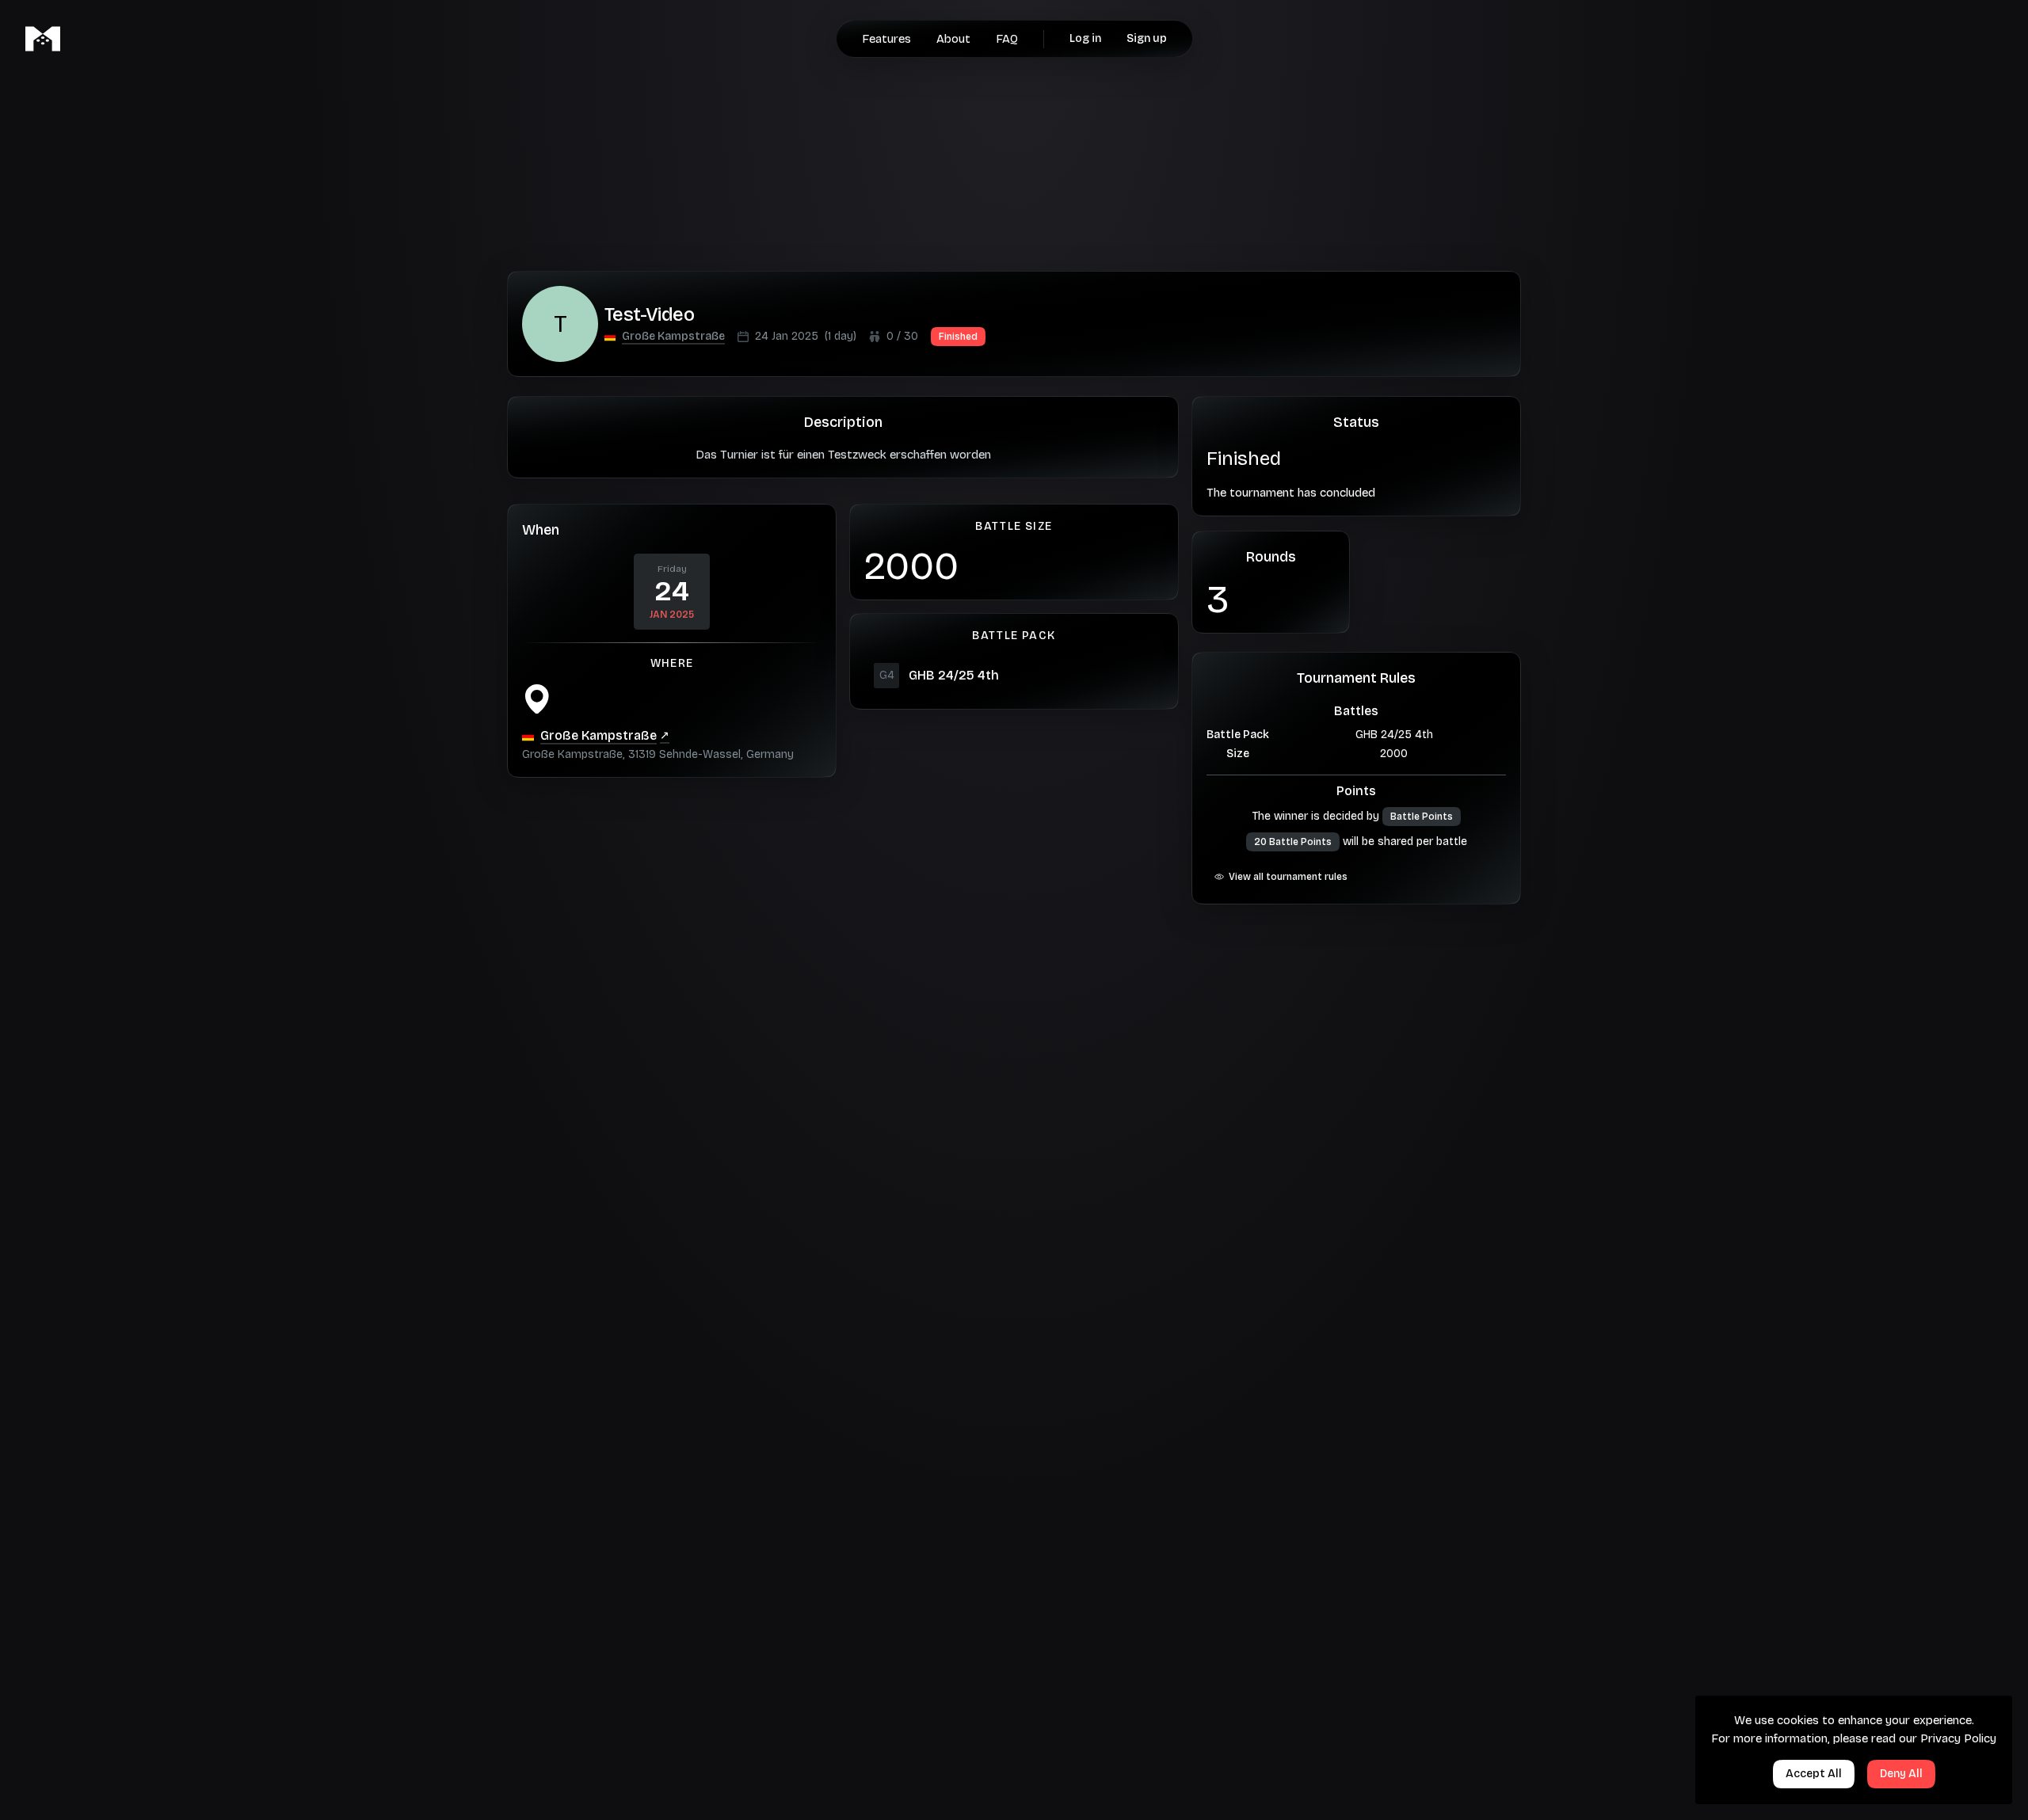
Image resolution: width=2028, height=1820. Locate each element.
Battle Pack (1238, 735)
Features (886, 39)
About (953, 39)
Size (1238, 754)
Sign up (1147, 38)
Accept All (1814, 1774)
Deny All (1901, 1774)
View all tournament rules (1288, 877)
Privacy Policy (1958, 1738)
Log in (1085, 38)
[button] (673, 337)
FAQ (1007, 39)
